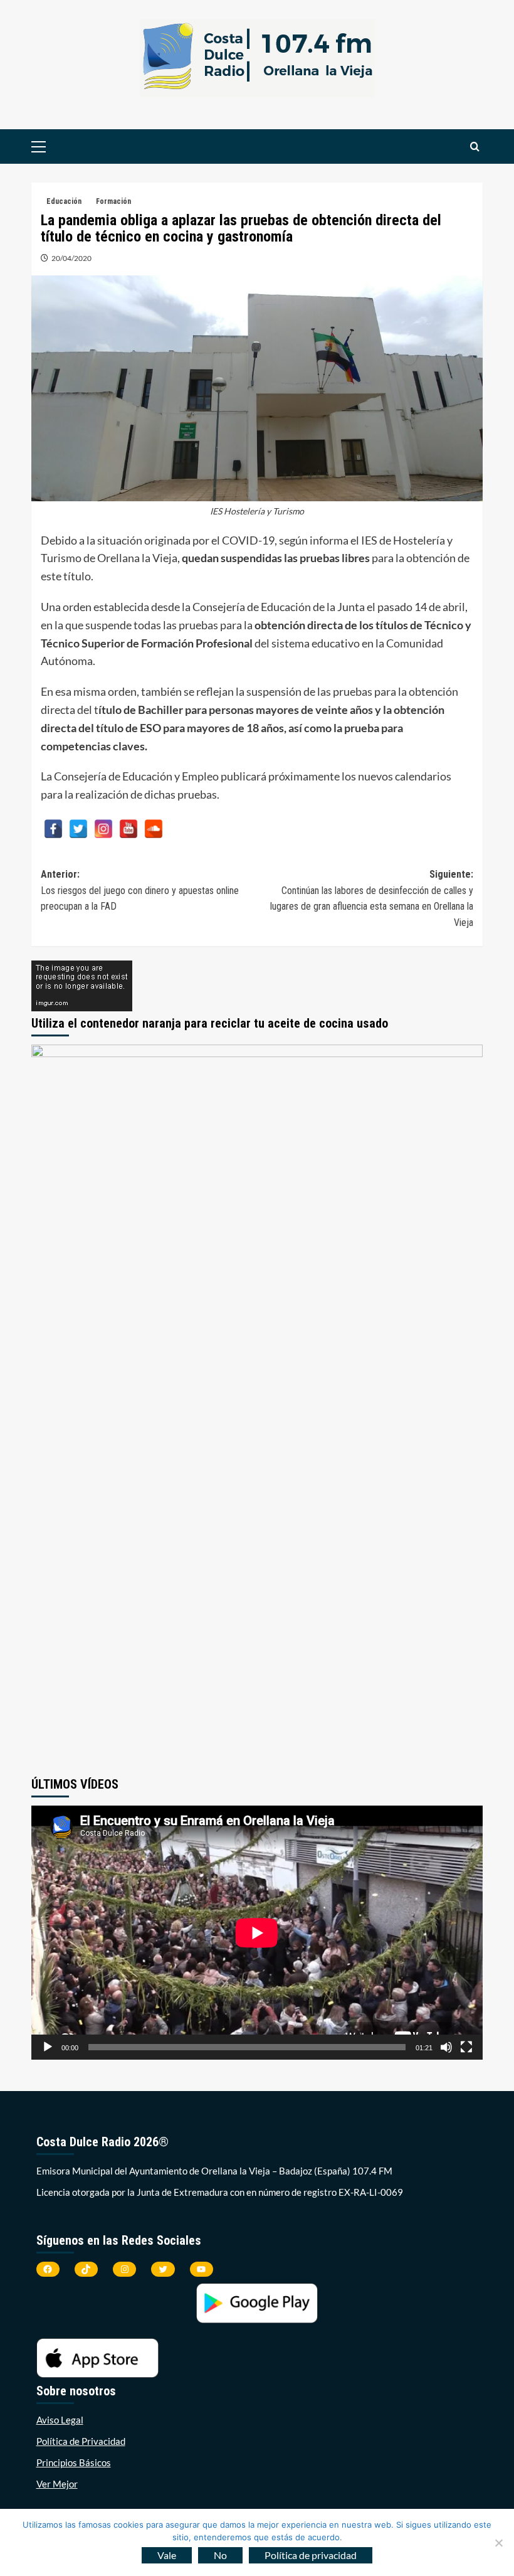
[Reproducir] (48, 2047)
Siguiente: (372, 898)
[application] (257, 1933)
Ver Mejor (57, 2484)
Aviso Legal (60, 2420)
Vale (167, 2555)
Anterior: (140, 890)
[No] (498, 2543)
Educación (64, 201)
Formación (113, 201)
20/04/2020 (71, 258)
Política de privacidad (311, 2555)
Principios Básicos (74, 2462)
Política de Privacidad (81, 2441)
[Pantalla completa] (466, 2047)
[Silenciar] (446, 2047)
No (220, 2555)
